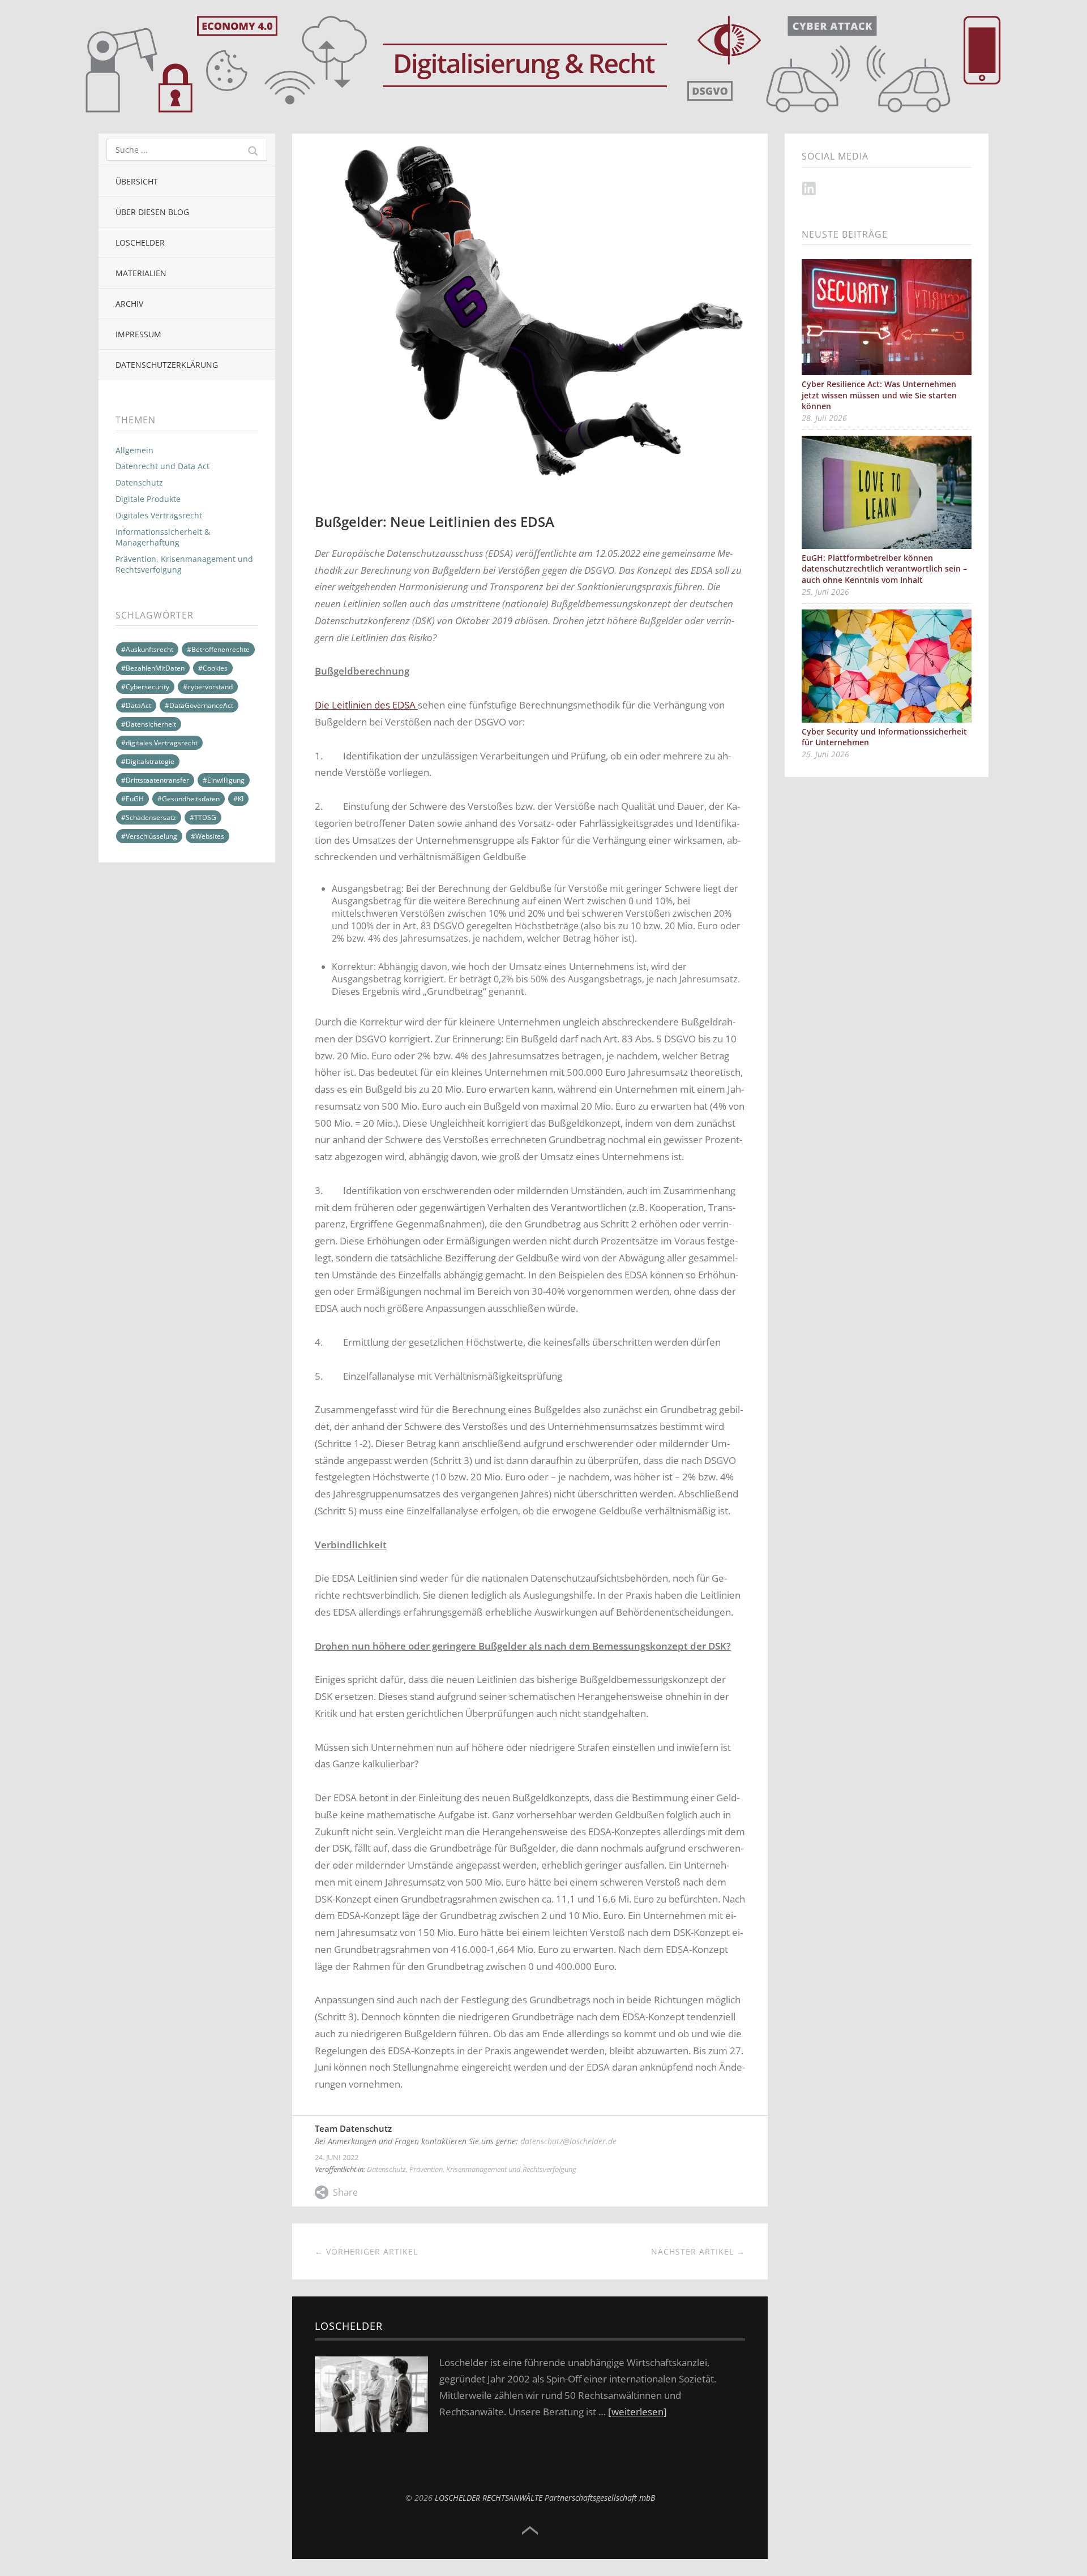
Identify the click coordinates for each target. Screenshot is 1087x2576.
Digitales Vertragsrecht (159, 515)
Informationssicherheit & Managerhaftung (163, 537)
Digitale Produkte (148, 499)
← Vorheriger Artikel (366, 2251)
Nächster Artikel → (698, 2251)
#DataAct (136, 705)
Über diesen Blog (152, 212)
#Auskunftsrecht (147, 649)
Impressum (138, 334)
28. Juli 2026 (824, 418)
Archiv (129, 304)
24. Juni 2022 (337, 2157)
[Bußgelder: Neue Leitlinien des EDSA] (530, 140)
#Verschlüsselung (149, 836)
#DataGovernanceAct (199, 705)
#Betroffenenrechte (218, 649)
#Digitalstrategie (148, 761)
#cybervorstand (208, 687)
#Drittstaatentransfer (155, 780)
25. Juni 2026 (825, 592)
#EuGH (132, 799)
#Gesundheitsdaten (189, 799)
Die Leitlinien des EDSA (366, 705)
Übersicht (137, 181)
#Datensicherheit (149, 724)
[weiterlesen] (637, 2412)
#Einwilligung (224, 780)
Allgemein (134, 450)
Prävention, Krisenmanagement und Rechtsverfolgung (184, 564)
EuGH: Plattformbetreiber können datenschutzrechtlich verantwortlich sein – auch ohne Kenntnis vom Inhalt (884, 569)
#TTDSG (203, 817)
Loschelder (140, 242)
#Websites (207, 836)
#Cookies (213, 668)
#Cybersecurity (145, 687)
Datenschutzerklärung (167, 365)
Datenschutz (139, 482)
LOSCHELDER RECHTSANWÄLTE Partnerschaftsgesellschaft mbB (545, 2498)
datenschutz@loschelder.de (568, 2141)
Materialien (141, 273)
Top (530, 2531)
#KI (238, 799)
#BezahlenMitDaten (153, 668)
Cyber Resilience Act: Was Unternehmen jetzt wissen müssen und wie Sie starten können (879, 395)
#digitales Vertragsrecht (159, 743)
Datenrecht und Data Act (162, 466)
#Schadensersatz (149, 817)
